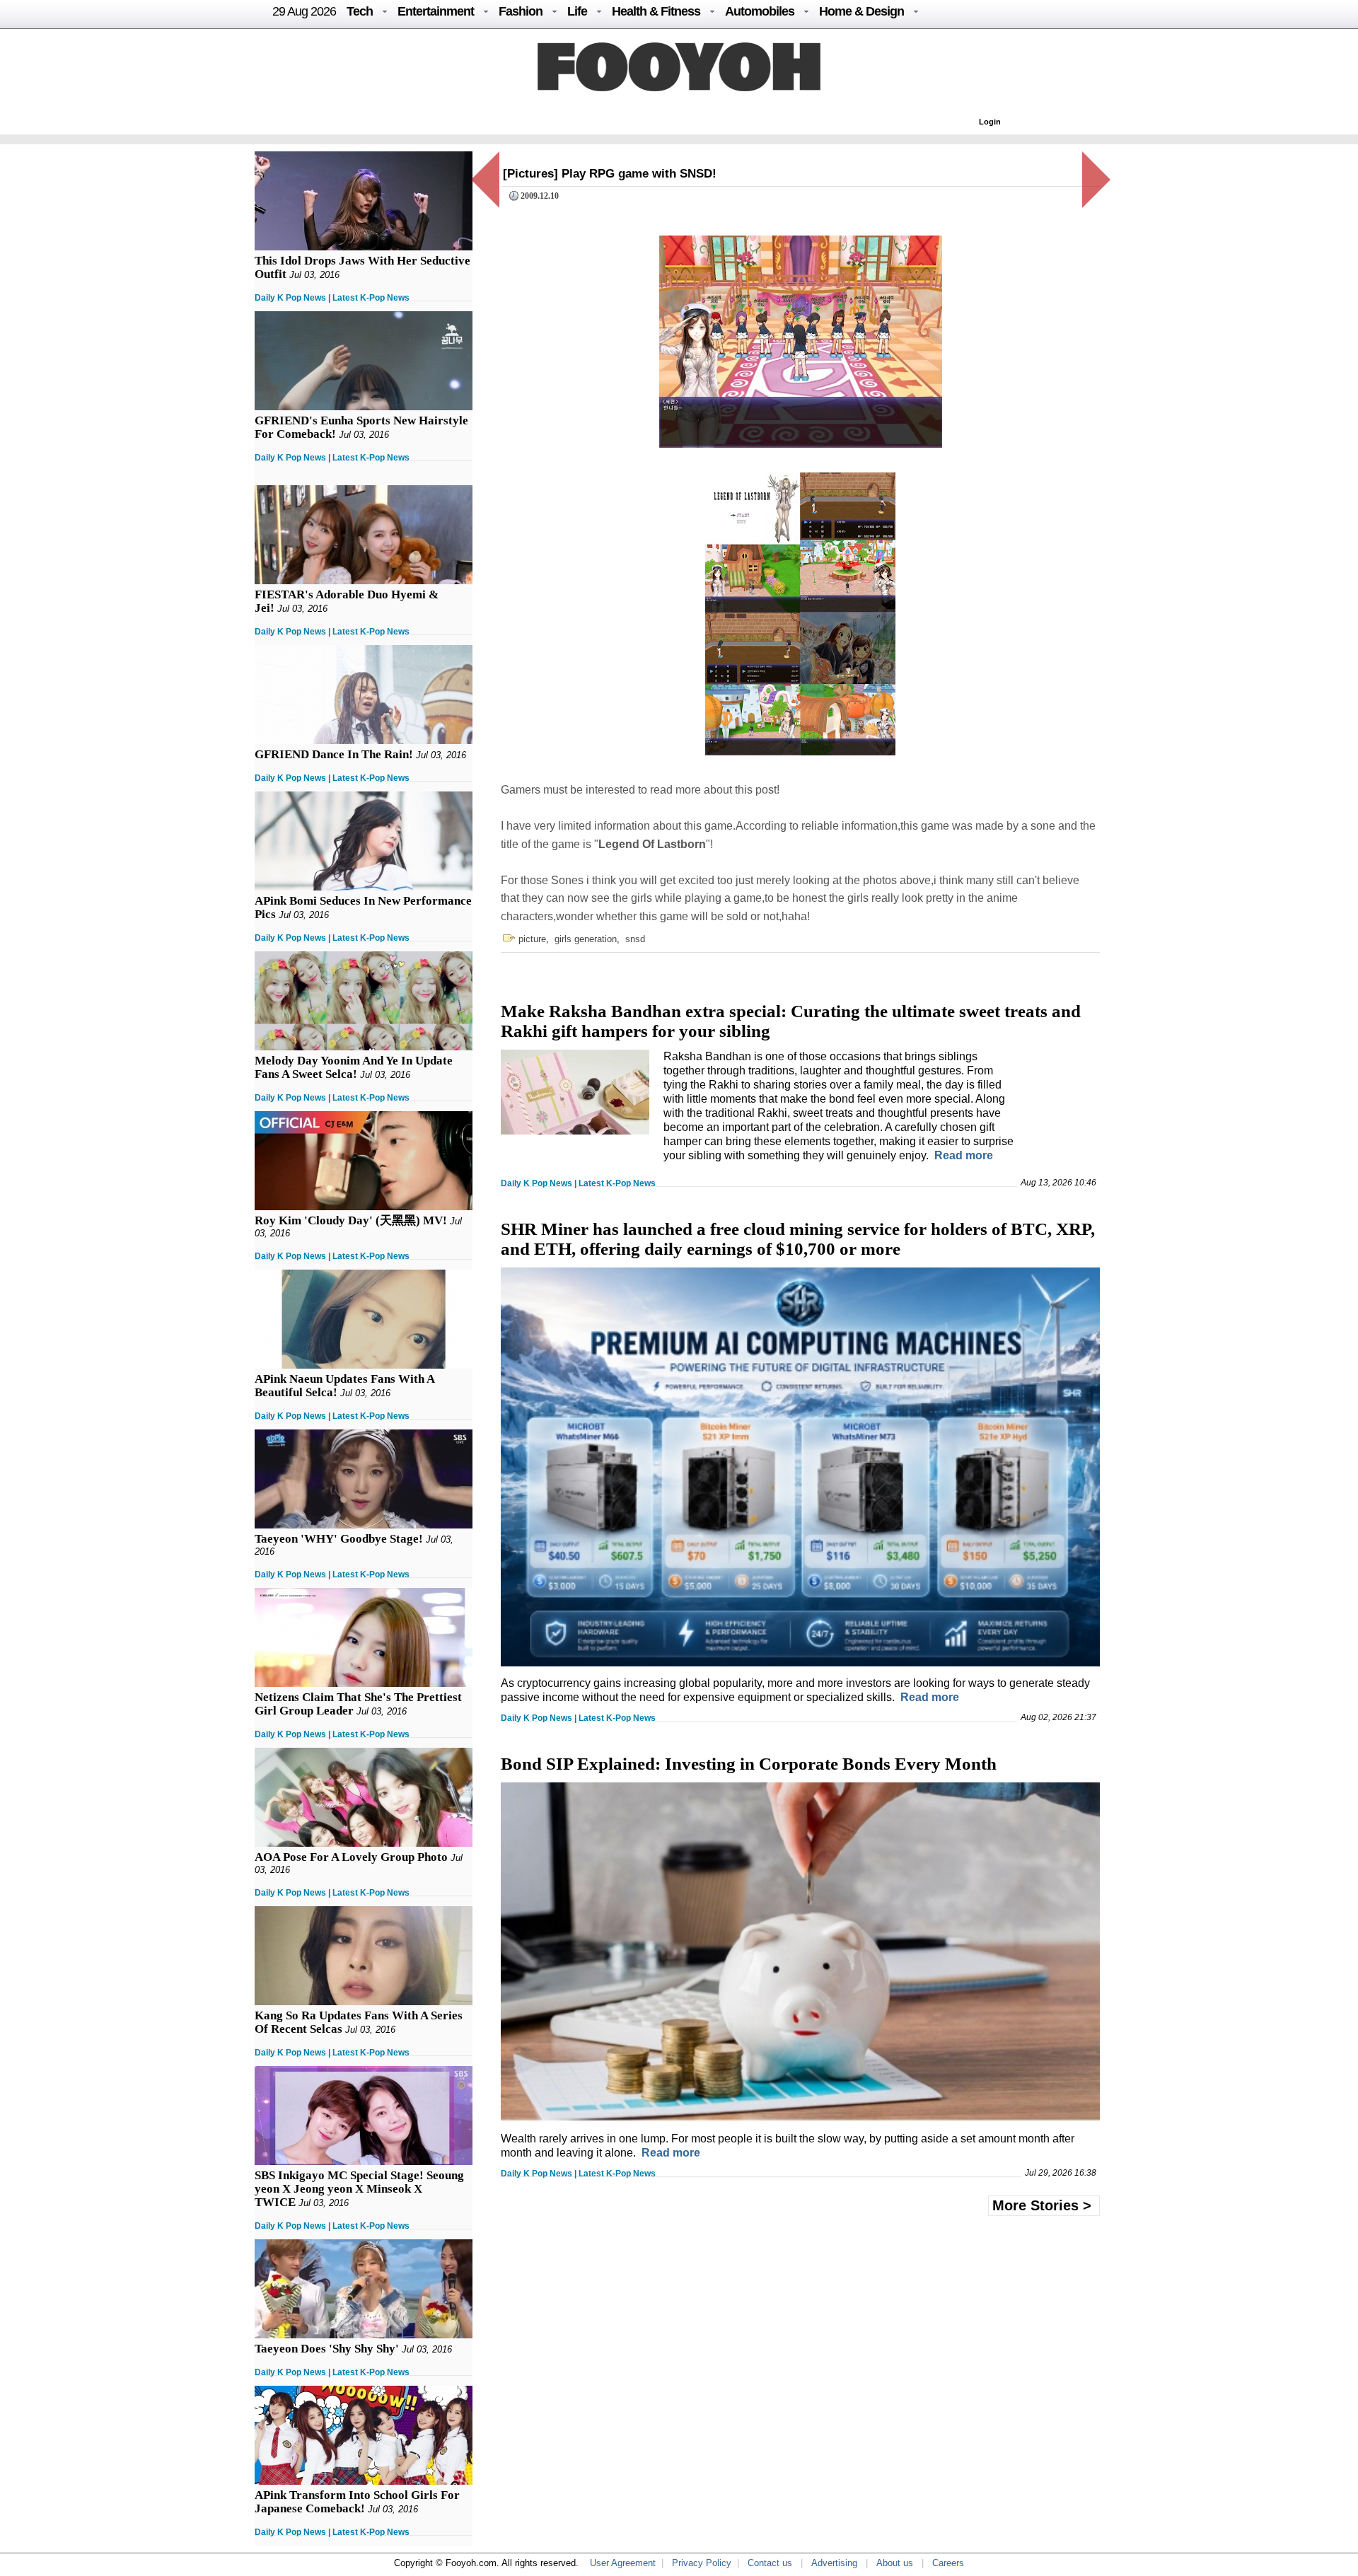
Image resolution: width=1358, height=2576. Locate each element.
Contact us (770, 2563)
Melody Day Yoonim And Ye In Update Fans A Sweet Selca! (354, 1067)
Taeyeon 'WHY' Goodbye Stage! (339, 1539)
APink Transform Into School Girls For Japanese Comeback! (357, 2502)
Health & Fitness (656, 11)
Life (577, 11)
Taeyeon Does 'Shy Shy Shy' (327, 2349)
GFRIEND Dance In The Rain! (334, 754)
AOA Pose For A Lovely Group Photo (351, 1857)
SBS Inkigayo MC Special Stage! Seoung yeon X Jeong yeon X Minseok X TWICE (359, 2189)
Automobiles (760, 11)
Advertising (834, 2563)
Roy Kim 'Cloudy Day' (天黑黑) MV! (351, 1220)
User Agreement (623, 2563)
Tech (360, 11)
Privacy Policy (702, 2563)
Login (990, 122)
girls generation (586, 939)
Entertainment (436, 11)
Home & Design (861, 11)
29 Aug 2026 (304, 11)
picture (532, 939)
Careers (948, 2563)
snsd (635, 939)
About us (895, 2563)
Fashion (521, 11)
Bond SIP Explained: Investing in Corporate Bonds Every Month (749, 1764)
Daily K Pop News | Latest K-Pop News (332, 298)
